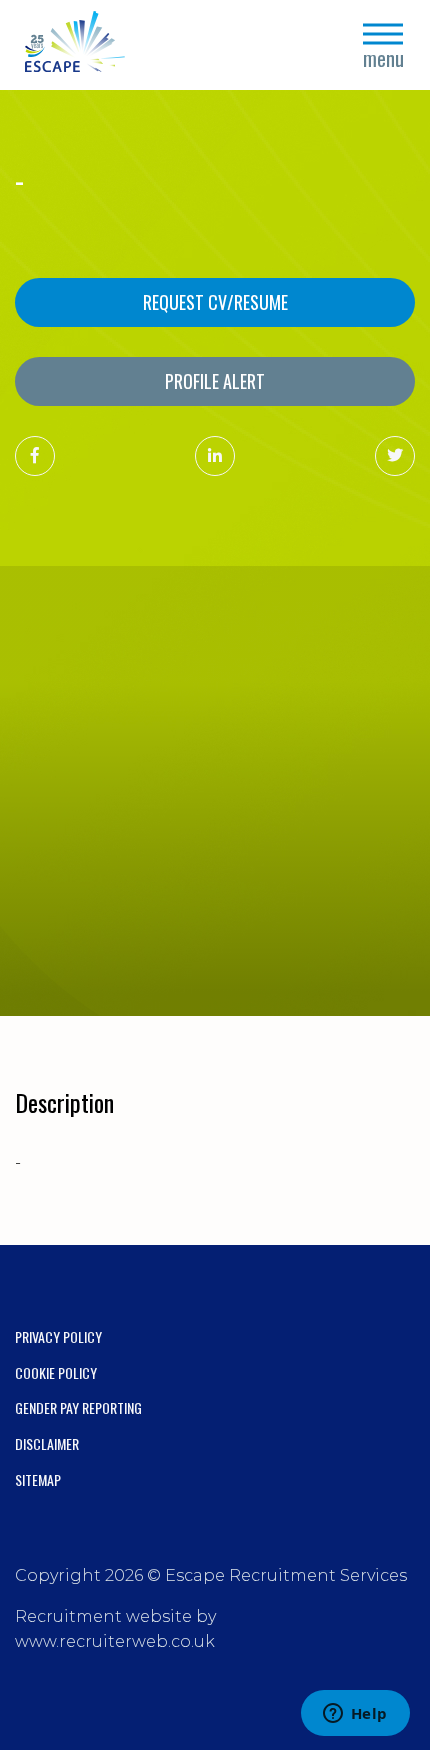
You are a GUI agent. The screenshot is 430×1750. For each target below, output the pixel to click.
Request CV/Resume (215, 302)
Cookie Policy (56, 1372)
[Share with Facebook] (35, 456)
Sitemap (38, 1479)
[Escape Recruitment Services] (75, 45)
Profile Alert (215, 381)
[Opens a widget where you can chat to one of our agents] (355, 1715)
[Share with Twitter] (395, 456)
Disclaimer (47, 1443)
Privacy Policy (58, 1336)
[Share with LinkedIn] (215, 456)
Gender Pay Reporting (78, 1407)
